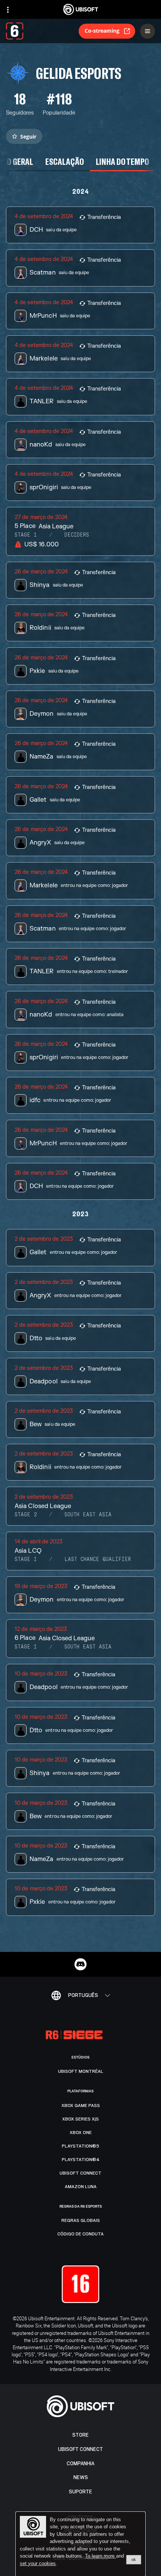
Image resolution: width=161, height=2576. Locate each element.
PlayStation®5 (80, 2146)
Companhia (80, 2464)
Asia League (56, 526)
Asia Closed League (43, 1506)
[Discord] (80, 1964)
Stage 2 (26, 1515)
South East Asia (88, 1515)
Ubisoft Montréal (81, 2071)
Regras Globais (81, 2220)
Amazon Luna (81, 2187)
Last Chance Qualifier (98, 1559)
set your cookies (38, 2564)
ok (134, 2559)
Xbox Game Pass (81, 2105)
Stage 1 (26, 535)
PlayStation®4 (81, 2160)
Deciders (77, 535)
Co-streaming (102, 31)
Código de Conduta (80, 2234)
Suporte (80, 2492)
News (81, 2477)
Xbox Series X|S (80, 2119)
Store (80, 2435)
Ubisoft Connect (80, 2449)
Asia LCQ (28, 1551)
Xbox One (81, 2133)
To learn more (101, 2556)
